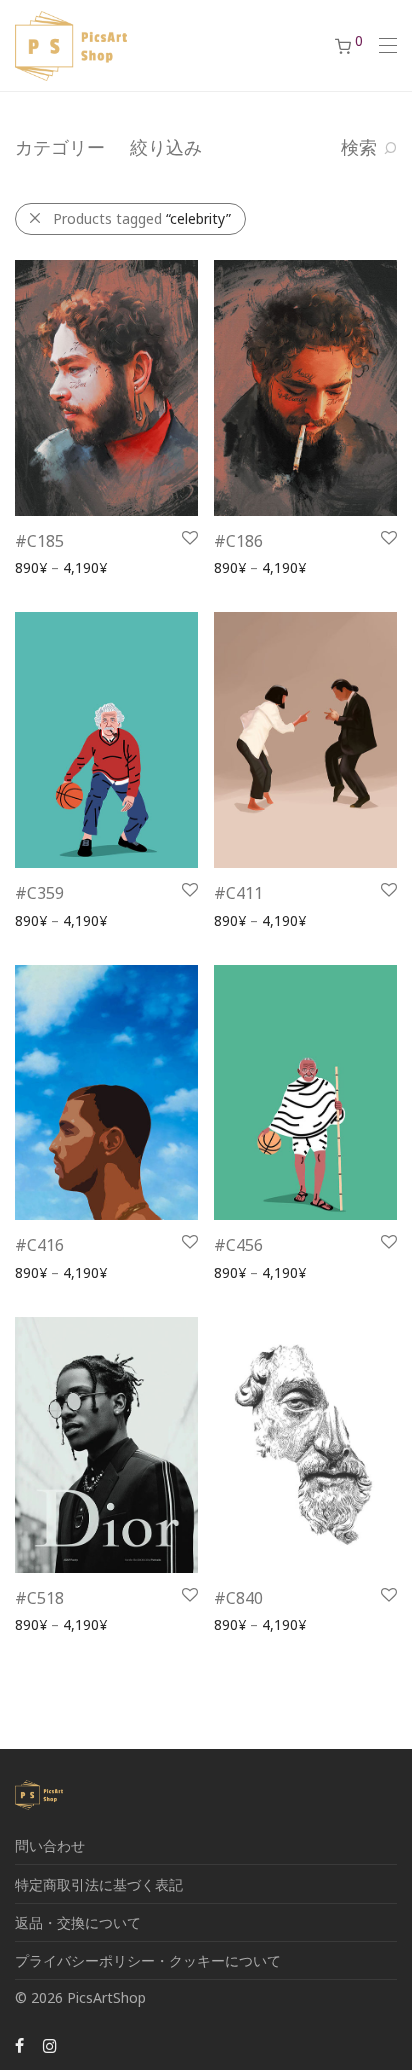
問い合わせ (50, 1845)
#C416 (39, 1245)
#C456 (238, 1245)
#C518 (39, 1598)
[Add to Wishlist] (188, 538)
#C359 (39, 893)
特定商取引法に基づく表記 (99, 1884)
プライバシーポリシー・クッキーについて (148, 1960)
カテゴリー (60, 147)
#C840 (238, 1598)
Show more (42, 566)
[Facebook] (19, 2044)
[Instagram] (50, 2044)
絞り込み (166, 147)
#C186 (238, 541)
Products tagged (142, 218)
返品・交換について (78, 1922)
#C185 (39, 541)
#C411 (238, 893)
